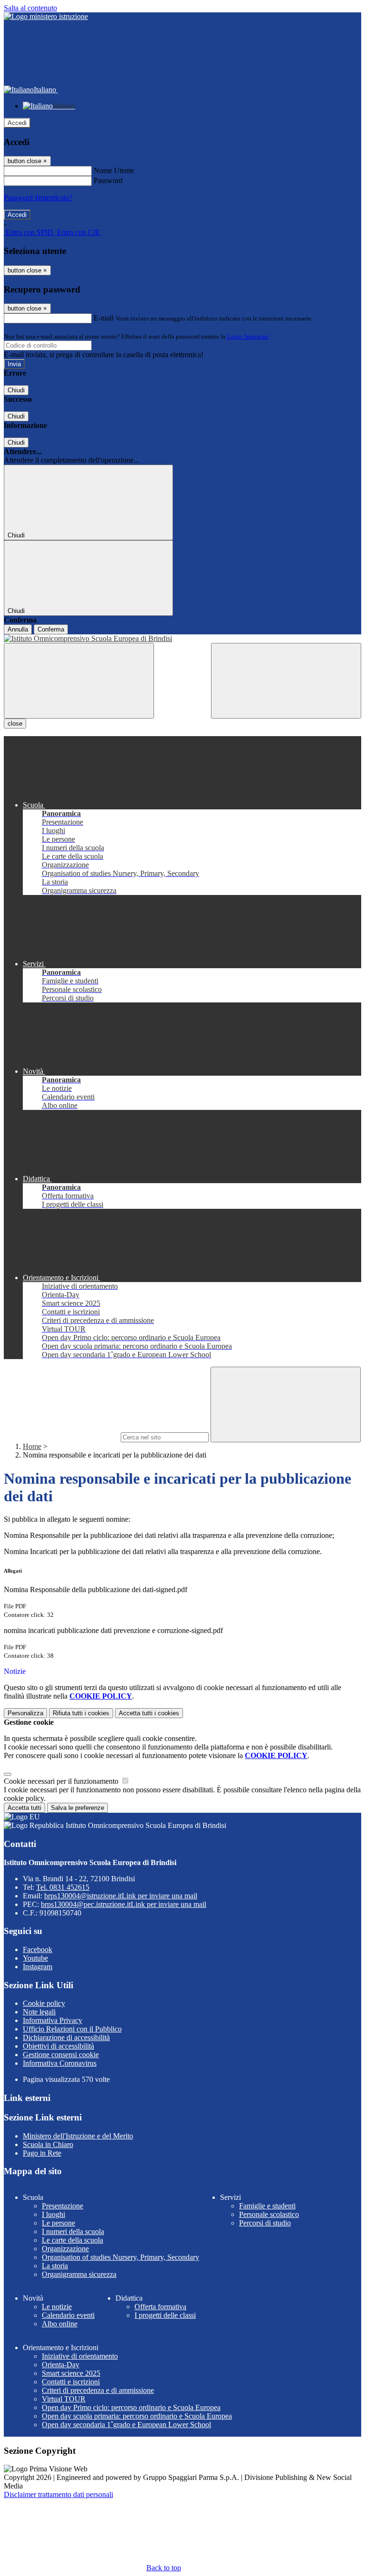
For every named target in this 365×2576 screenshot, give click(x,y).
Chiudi (16, 390)
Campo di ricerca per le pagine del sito (61, 1437)
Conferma (51, 629)
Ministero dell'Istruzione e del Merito (78, 2136)
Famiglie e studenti (267, 2206)
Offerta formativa (160, 2307)
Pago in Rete (42, 2153)
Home (32, 1446)
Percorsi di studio (265, 2223)
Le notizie (57, 2307)
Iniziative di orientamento (80, 2356)
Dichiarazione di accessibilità (66, 2037)
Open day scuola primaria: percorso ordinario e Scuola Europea (137, 2416)
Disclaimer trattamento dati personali (58, 2494)
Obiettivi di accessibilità (58, 2046)
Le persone (58, 2223)
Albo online (60, 2324)
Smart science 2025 (71, 2373)
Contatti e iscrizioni (71, 2382)
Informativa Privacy (53, 2020)
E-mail (104, 318)
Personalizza (25, 1713)
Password (108, 180)
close (15, 724)
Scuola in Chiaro (48, 2144)
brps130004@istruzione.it (121, 1896)
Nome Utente (114, 170)
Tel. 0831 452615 (63, 1887)
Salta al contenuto (30, 8)
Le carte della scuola (72, 2240)
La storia (55, 2266)
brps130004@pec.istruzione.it (124, 1904)
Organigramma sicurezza (79, 2274)
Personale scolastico (269, 2214)
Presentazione (62, 2206)
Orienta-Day (61, 2365)
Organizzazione (65, 2249)
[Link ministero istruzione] (46, 16)
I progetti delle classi (165, 2315)
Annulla (18, 629)
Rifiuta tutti (81, 1713)
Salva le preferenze (77, 1808)
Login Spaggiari (248, 336)
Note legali (39, 2012)
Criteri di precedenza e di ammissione (98, 2390)
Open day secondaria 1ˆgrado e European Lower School (126, 2425)
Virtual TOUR (64, 2399)
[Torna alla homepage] (182, 639)
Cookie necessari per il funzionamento (62, 1781)
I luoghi (53, 2214)
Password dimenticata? (38, 198)
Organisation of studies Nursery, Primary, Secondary (120, 2257)
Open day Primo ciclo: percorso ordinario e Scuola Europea (131, 2407)
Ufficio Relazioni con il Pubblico (72, 2029)
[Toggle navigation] (79, 681)
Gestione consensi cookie (61, 2055)
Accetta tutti (149, 1713)
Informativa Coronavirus (60, 2063)
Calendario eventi (68, 2315)
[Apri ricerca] (286, 681)
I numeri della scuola (73, 2231)
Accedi (17, 123)
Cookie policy (44, 2003)
